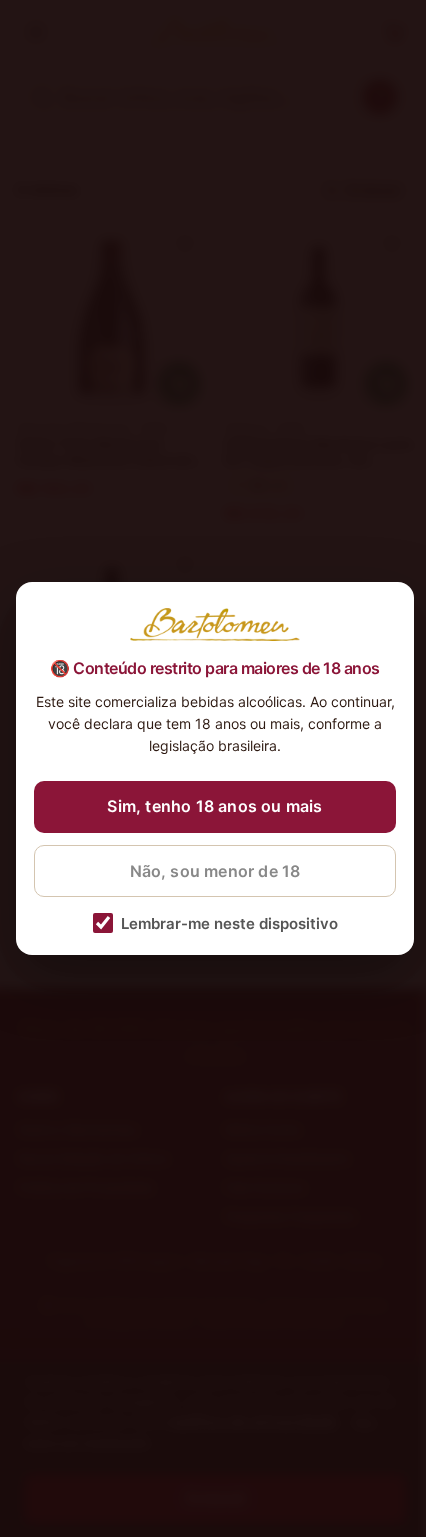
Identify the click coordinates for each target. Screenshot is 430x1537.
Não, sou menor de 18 (215, 871)
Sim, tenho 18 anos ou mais (214, 806)
